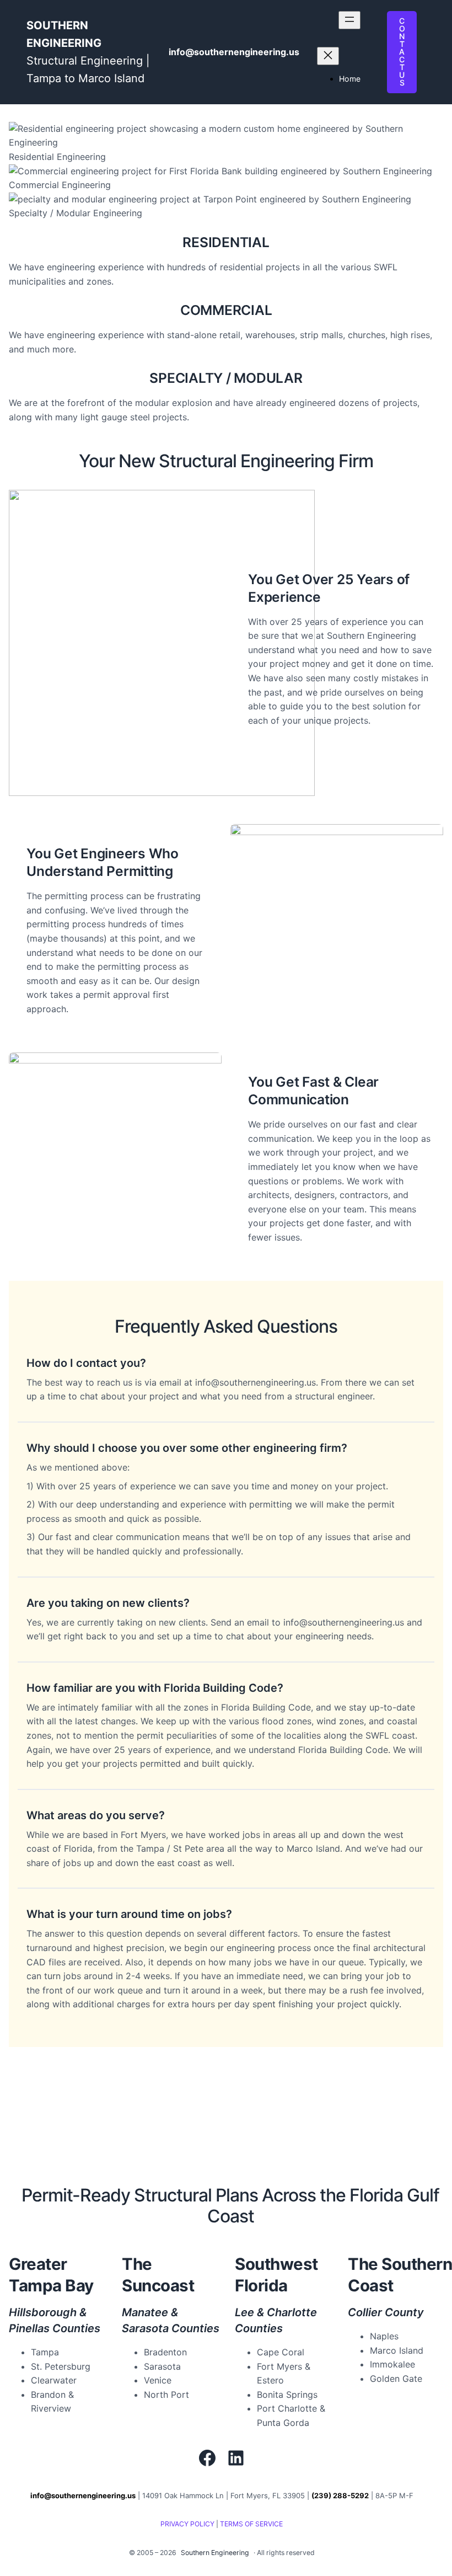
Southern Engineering (215, 2553)
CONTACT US (402, 52)
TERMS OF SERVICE (251, 2524)
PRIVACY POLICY (187, 2524)
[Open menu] (349, 20)
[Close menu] (328, 56)
